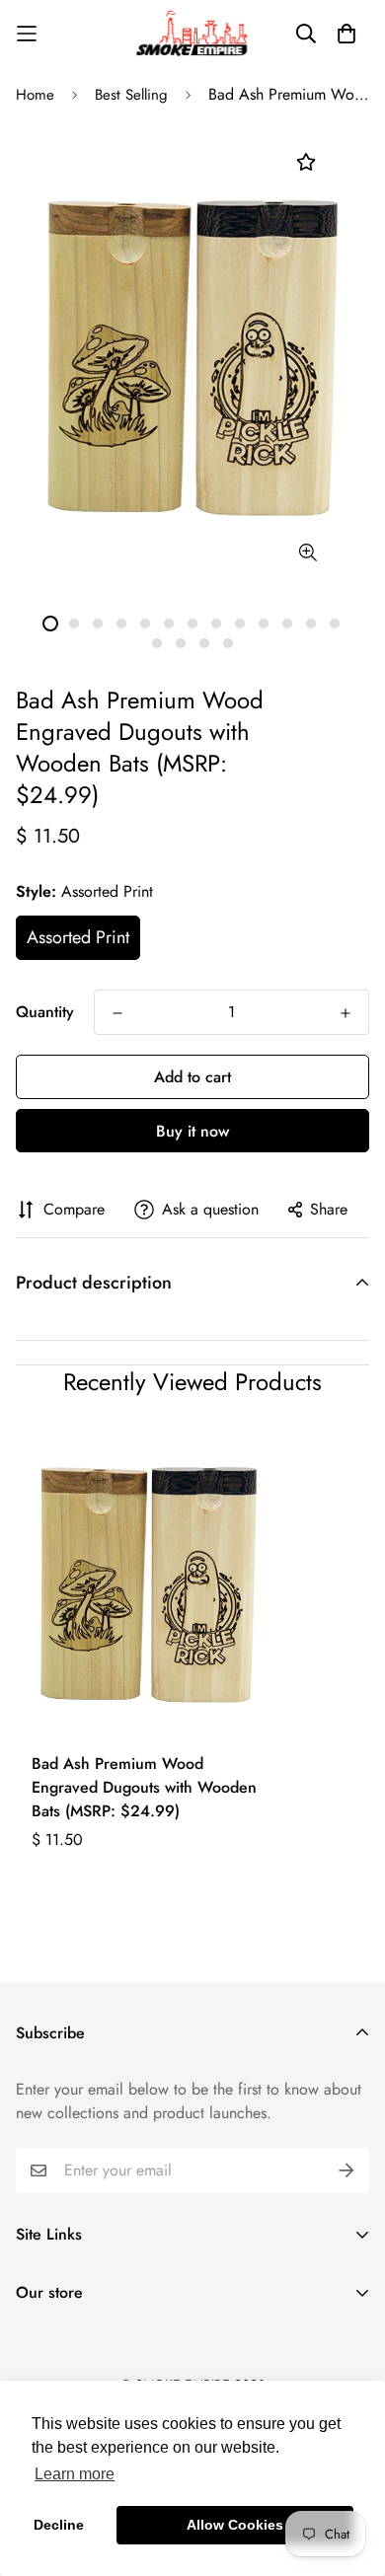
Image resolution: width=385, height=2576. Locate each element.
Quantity (45, 1012)
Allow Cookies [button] (235, 2525)
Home (35, 95)
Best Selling (131, 95)
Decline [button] (59, 2525)
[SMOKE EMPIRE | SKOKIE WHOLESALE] (193, 34)
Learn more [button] (75, 2474)
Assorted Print (78, 937)
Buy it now (192, 1131)
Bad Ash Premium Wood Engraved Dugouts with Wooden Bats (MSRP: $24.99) (144, 1787)
